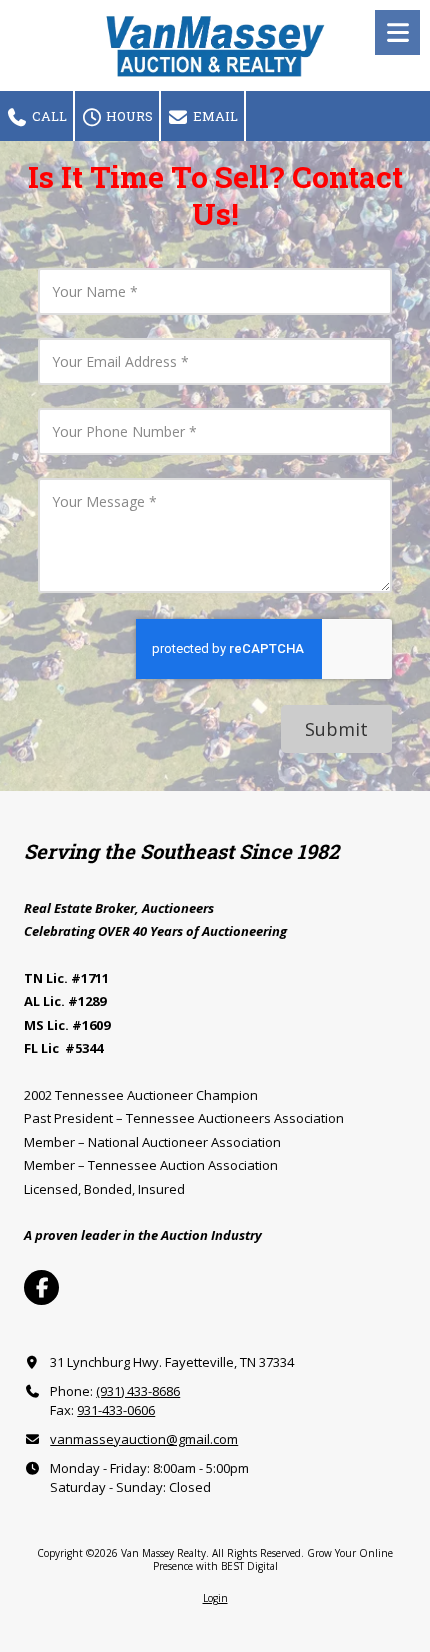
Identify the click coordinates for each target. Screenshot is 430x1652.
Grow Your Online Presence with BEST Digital (273, 1559)
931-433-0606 (116, 1410)
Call (48, 116)
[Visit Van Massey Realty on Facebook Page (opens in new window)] (41, 1287)
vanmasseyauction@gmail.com (144, 1439)
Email (214, 116)
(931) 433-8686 (138, 1391)
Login (215, 1598)
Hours (128, 116)
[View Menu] (397, 32)
